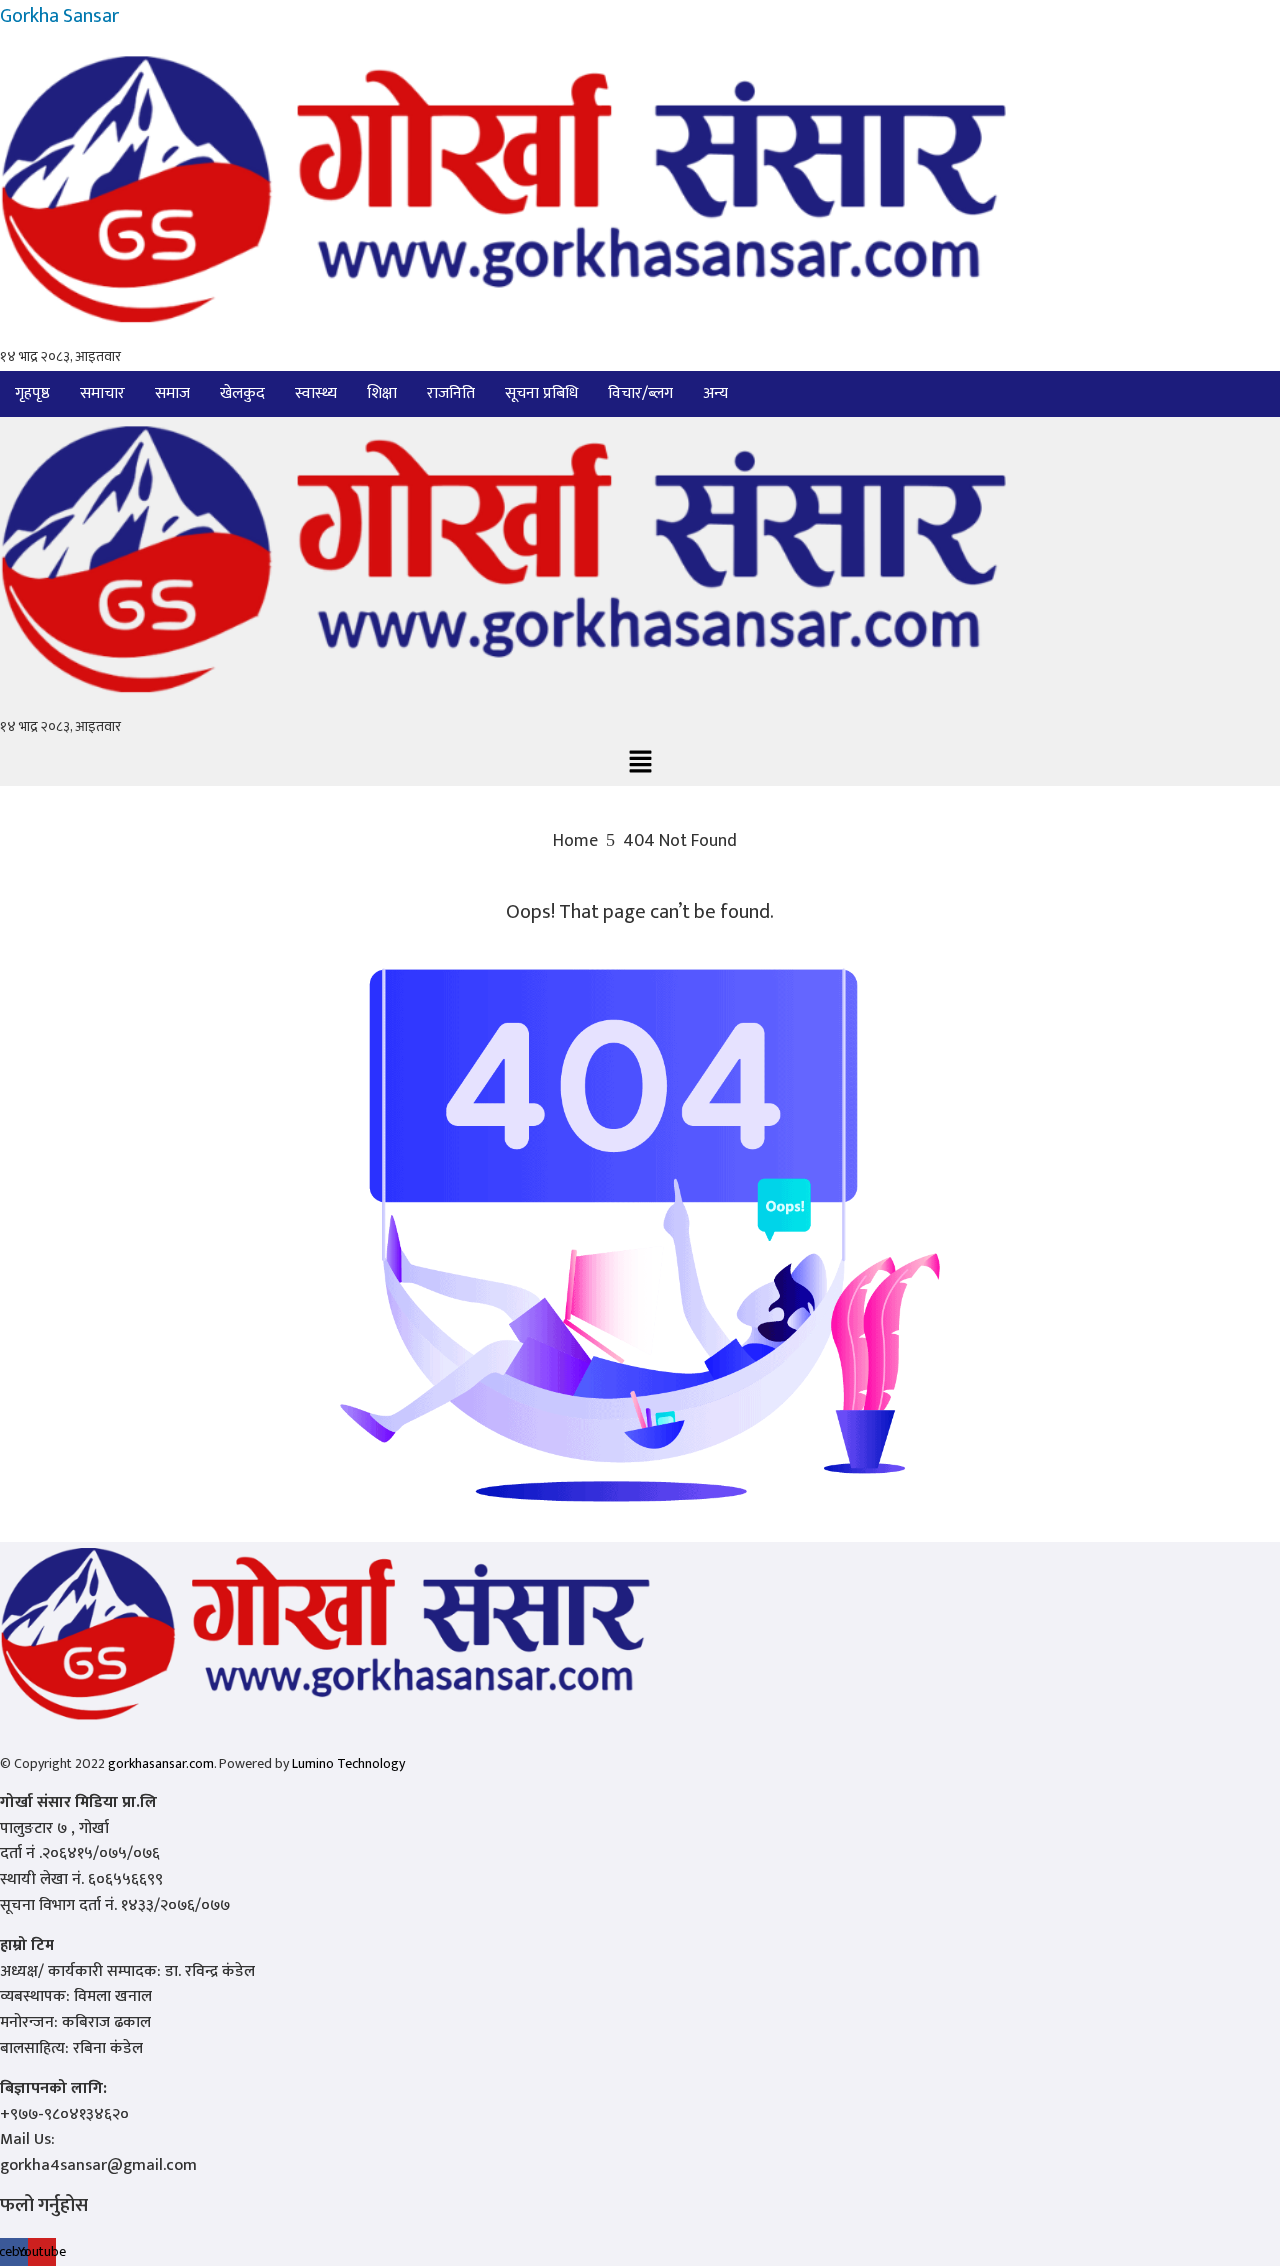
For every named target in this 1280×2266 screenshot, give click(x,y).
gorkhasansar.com (161, 1763)
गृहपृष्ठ (32, 393)
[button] (720, 394)
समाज (172, 393)
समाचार (102, 393)
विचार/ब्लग (640, 393)
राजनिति (451, 393)
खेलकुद (242, 393)
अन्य (715, 393)
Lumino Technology (348, 1763)
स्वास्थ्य (316, 393)
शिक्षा (382, 393)
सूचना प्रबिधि (541, 393)
